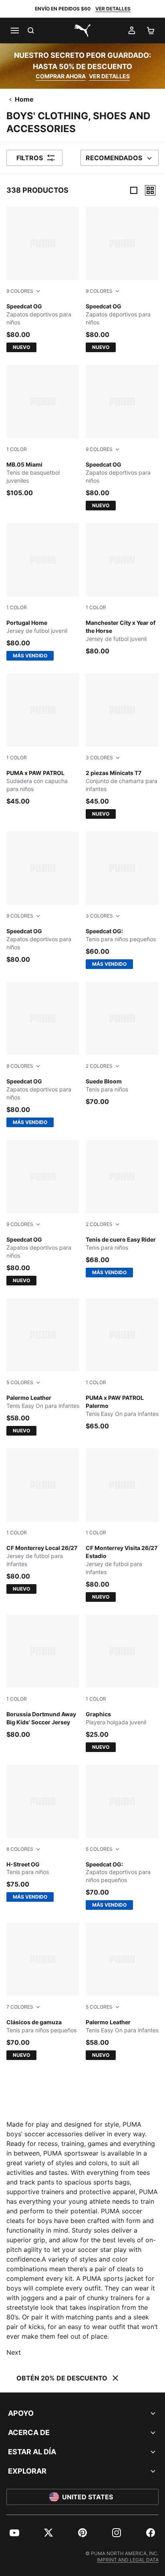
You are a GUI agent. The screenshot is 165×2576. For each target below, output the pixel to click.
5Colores (20, 1382)
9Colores (20, 291)
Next (14, 2352)
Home (24, 99)
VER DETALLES (113, 9)
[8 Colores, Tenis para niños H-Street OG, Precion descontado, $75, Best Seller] (43, 1834)
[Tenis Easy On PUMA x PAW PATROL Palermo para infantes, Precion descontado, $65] (122, 1364)
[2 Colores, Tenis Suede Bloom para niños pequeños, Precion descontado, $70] (122, 1044)
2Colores (99, 1066)
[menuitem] (14, 2533)
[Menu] (14, 31)
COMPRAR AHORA (61, 76)
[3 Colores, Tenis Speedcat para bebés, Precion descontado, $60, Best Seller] (122, 900)
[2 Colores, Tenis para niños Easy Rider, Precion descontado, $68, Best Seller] (122, 1209)
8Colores (20, 1849)
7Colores (20, 2007)
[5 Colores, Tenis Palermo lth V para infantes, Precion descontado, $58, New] (43, 1367)
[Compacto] (134, 190)
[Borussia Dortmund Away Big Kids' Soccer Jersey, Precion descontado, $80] (43, 1677)
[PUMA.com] (82, 31)
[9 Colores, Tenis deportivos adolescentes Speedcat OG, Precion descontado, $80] (43, 898)
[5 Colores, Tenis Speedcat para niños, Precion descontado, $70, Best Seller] (122, 1838)
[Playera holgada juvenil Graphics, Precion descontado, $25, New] (122, 1683)
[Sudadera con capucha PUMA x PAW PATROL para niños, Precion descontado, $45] (43, 740)
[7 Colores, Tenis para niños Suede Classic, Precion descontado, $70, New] (43, 1991)
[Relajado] (150, 190)
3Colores (99, 758)
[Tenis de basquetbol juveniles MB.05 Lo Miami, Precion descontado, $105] (43, 431)
